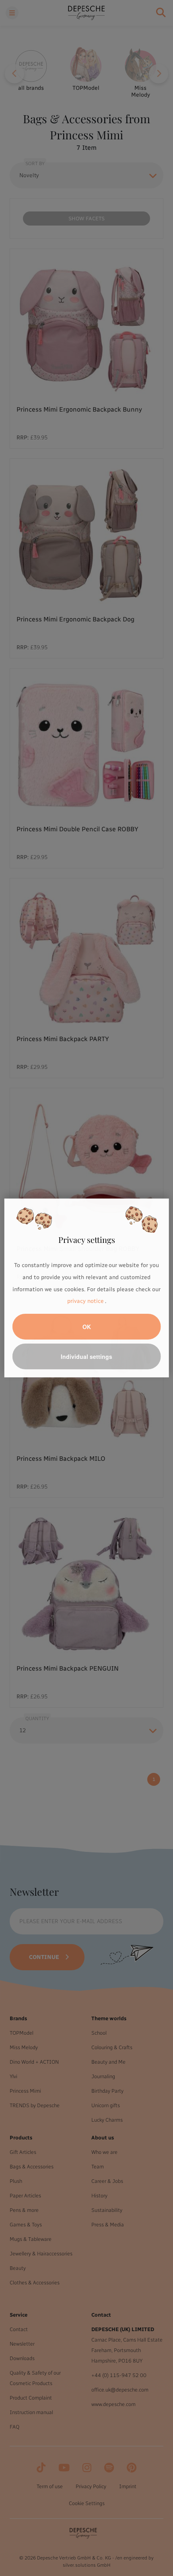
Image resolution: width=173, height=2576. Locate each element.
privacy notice (85, 1301)
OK (87, 1327)
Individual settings (86, 1356)
